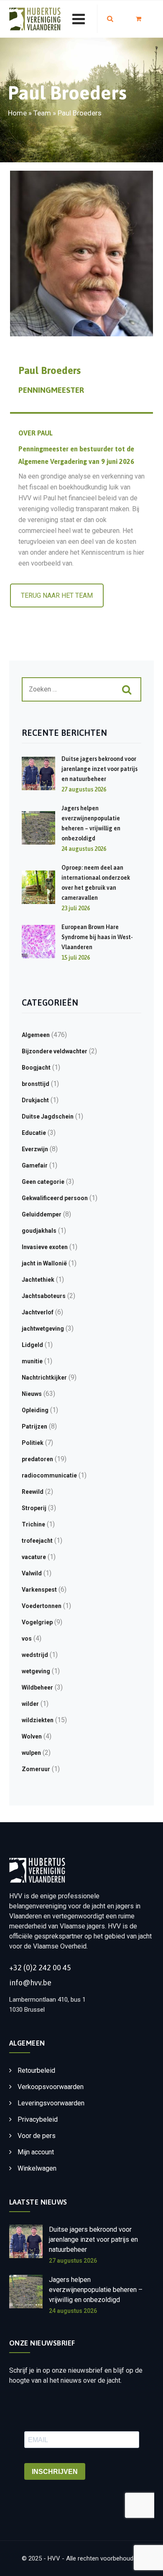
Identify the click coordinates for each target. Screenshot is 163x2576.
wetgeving (36, 1671)
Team (42, 113)
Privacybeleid (38, 2119)
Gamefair (35, 1165)
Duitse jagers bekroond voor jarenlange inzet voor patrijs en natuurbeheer (99, 769)
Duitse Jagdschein (48, 1116)
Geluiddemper (42, 1214)
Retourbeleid (36, 2070)
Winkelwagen (37, 2168)
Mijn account (36, 2152)
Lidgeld (32, 1345)
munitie (32, 1361)
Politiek (33, 1443)
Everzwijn (35, 1149)
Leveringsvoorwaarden (51, 2103)
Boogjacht (36, 1068)
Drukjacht (35, 1100)
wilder (30, 1704)
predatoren (37, 1459)
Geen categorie (43, 1182)
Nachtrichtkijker (44, 1378)
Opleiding (35, 1410)
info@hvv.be (30, 1983)
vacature (34, 1557)
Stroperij (34, 1508)
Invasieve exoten (45, 1247)
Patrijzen (34, 1426)
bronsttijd (36, 1084)
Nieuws (32, 1394)
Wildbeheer (37, 1687)
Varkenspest (39, 1590)
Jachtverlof (38, 1312)
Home (17, 113)
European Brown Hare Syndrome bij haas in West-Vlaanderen (97, 937)
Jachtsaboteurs (44, 1296)
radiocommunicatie (49, 1475)
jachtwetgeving (43, 1329)
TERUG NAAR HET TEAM (57, 595)
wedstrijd (35, 1655)
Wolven (32, 1736)
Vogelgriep (37, 1622)
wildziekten (38, 1720)
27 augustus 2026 (73, 2261)
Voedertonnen (42, 1606)
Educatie (34, 1133)
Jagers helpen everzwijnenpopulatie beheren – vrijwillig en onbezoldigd (96, 2290)
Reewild (33, 1492)
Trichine (33, 1524)
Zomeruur (36, 1769)
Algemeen (36, 1035)
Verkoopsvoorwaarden (51, 2087)
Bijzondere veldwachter (55, 1051)
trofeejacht (37, 1541)
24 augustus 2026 (73, 2311)
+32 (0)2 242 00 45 (40, 1968)
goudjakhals (39, 1231)
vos (27, 1639)
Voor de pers (37, 2136)
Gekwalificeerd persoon (55, 1198)
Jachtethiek (38, 1280)
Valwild (32, 1573)
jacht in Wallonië (44, 1263)
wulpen (31, 1753)
